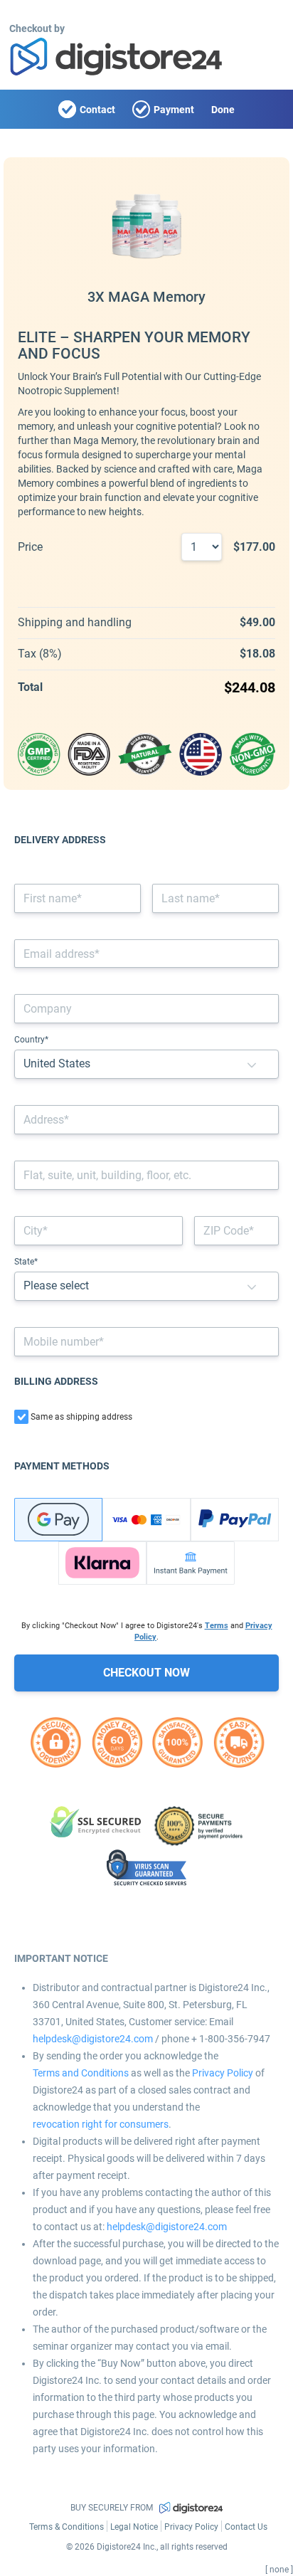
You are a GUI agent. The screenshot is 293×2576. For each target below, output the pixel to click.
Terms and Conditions (81, 2073)
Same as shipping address (81, 1417)
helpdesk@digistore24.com (93, 2039)
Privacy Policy (223, 2073)
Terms (217, 1626)
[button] (252, 1064)
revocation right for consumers (101, 2124)
